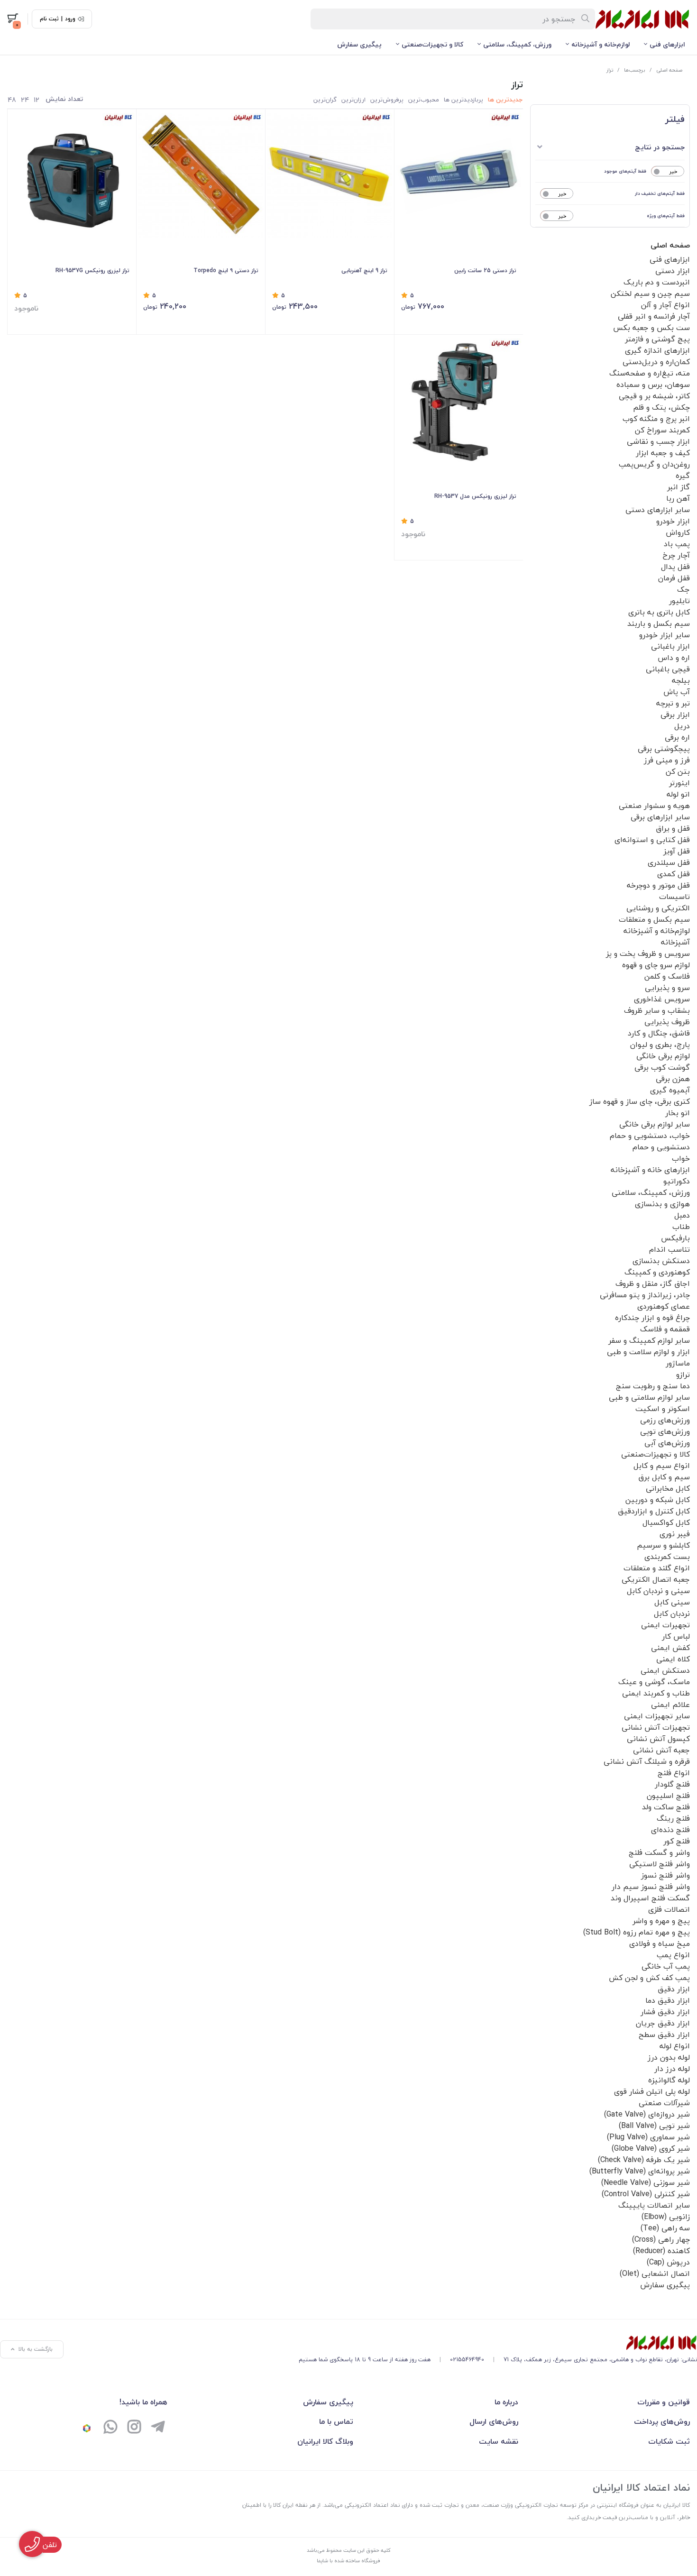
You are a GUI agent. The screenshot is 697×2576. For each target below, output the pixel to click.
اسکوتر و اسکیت (663, 1409)
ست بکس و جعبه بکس (651, 328)
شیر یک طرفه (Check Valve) (644, 2160)
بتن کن (678, 771)
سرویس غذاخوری (662, 999)
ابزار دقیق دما (668, 2000)
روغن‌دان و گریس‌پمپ (654, 464)
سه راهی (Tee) (665, 2228)
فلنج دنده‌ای (670, 1830)
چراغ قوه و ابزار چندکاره (652, 1318)
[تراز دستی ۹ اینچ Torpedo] (201, 175)
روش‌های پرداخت (662, 2421)
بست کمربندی (667, 1557)
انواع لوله (675, 2046)
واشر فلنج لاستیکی (660, 1864)
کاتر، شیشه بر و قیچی (654, 396)
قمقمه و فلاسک (665, 1329)
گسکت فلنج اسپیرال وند (650, 1898)
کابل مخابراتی (668, 1488)
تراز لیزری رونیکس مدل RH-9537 (475, 496)
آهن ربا (678, 498)
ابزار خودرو (673, 521)
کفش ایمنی (670, 1648)
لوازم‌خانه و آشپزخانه (601, 44)
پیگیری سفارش (359, 44)
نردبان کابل (672, 1613)
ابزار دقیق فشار (665, 2012)
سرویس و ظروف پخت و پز (648, 953)
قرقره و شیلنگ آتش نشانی (647, 1761)
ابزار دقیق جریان (663, 2023)
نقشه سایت (499, 2441)
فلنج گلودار (672, 1784)
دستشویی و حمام (661, 1147)
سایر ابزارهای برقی (660, 817)
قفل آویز (677, 851)
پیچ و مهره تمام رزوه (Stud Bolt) (637, 1932)
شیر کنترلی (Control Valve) (646, 2194)
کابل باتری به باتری (659, 612)
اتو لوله (678, 794)
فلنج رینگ (673, 1818)
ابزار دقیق (674, 1989)
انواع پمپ (673, 1955)
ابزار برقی (675, 715)
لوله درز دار (672, 2069)
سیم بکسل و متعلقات (654, 919)
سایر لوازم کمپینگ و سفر (649, 1340)
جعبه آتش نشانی (661, 1750)
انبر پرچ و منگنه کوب (656, 419)
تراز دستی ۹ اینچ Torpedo (226, 270)
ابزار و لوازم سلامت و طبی (648, 1352)
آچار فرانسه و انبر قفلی (654, 316)
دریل (682, 726)
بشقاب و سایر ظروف (657, 1010)
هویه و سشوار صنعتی (654, 806)
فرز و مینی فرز (667, 760)
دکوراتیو (677, 1181)
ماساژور (678, 1363)
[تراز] (498, 2343)
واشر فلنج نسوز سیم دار (651, 1887)
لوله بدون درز (669, 2057)
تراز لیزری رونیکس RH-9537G (92, 270)
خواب (681, 1158)
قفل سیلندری (669, 862)
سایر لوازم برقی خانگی (655, 1124)
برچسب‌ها (635, 70)
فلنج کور (677, 1841)
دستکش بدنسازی (661, 1261)
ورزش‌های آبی (667, 1443)
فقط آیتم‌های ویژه (666, 215)
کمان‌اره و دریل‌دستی (656, 362)
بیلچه (681, 680)
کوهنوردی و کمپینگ (657, 1272)
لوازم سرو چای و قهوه (656, 965)
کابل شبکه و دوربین (658, 1500)
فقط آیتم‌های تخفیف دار (660, 193)
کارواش (678, 532)
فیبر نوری (675, 1534)
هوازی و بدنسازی (662, 1204)
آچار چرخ (676, 555)
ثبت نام (49, 19)
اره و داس (674, 658)
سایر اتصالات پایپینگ (654, 2205)
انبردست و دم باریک (657, 282)
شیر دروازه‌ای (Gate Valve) (647, 2114)
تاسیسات (674, 897)
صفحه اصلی (669, 70)
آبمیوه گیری (670, 1090)
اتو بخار (678, 1113)
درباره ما (506, 2402)
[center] (586, 19)
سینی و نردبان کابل (658, 1591)
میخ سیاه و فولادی (660, 1943)
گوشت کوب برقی (662, 1067)
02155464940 (467, 2360)
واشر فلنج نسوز (665, 1875)
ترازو (683, 1375)
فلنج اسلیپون (668, 1796)
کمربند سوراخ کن (662, 430)
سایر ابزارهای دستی (658, 510)
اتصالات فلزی (669, 1909)
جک (683, 589)
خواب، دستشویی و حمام (650, 1136)
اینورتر (679, 783)
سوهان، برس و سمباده (653, 385)
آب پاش (677, 692)
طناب (681, 1227)
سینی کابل (672, 1602)
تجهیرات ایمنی (665, 1625)
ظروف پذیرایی (667, 1022)
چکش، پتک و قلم (661, 407)
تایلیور (679, 601)
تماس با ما (336, 2421)
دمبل (682, 1215)
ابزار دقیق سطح (664, 2035)
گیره (683, 476)
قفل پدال (675, 567)
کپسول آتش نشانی (658, 1739)
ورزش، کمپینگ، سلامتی (517, 44)
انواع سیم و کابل (662, 1466)
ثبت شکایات (669, 2441)
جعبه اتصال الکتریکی (656, 1579)
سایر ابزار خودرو (665, 635)
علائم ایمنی (670, 1705)
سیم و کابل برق (664, 1477)
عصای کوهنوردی (664, 1306)
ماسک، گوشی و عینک (654, 1682)
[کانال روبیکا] (87, 2428)
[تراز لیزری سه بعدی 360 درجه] (459, 401)
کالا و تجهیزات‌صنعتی (432, 44)
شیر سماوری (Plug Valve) (648, 2137)
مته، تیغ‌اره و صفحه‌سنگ (650, 373)
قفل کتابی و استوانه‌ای (652, 840)
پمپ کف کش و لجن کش (649, 1978)
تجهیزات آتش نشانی (656, 1727)
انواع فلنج (674, 1773)
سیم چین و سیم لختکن (650, 293)
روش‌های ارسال (494, 2421)
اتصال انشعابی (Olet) (655, 2273)
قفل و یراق (673, 828)
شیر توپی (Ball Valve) (654, 2126)
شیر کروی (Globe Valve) (651, 2148)
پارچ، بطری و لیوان (660, 1045)
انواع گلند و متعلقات (657, 1568)
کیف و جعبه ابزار (663, 453)
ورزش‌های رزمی (665, 1420)
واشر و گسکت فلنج (659, 1852)
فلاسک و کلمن (667, 976)
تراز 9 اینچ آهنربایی (364, 270)
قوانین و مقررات (664, 2402)
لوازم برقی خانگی (663, 1056)
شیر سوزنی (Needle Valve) (646, 2182)
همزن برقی (673, 1079)
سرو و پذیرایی (667, 988)
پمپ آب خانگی (666, 1966)
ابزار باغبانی (670, 646)
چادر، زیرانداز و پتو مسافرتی (645, 1295)
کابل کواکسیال (666, 1522)
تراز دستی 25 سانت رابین (485, 270)
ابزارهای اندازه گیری (657, 350)
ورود (70, 19)
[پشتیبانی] (110, 2428)
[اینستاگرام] (134, 2428)
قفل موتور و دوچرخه (658, 885)
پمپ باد (677, 544)
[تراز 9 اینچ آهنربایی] (330, 175)
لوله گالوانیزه (669, 2080)
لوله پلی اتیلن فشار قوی (652, 2091)
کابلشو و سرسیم (663, 1545)
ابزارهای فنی (667, 44)
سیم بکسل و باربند (659, 623)
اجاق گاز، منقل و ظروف (653, 1283)
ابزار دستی (673, 271)
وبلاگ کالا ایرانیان (325, 2441)
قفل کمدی (674, 874)
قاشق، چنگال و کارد (659, 1033)
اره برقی (677, 737)
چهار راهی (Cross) (661, 2239)
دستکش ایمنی (665, 1670)
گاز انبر (679, 487)
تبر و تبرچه (673, 703)
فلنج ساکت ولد (666, 1807)
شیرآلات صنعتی (664, 2103)
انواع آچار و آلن (665, 305)
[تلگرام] (158, 2428)
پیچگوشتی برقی (664, 749)
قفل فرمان (674, 578)
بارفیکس (675, 1238)
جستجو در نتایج (660, 147)
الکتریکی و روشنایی (658, 908)
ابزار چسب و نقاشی (658, 441)
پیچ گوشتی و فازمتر (657, 339)
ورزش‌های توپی (665, 1431)
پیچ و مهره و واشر (661, 1921)
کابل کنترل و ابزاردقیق (654, 1511)
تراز (610, 70)
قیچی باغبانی (668, 669)
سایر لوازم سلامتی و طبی (649, 1397)
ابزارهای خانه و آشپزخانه (650, 1170)
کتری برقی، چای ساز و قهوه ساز (640, 1101)
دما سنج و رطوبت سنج (653, 1386)
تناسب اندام (669, 1249)
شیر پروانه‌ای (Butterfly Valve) (640, 2171)
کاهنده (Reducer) (661, 2251)
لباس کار (676, 1636)
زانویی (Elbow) (666, 2217)
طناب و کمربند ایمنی (656, 1693)
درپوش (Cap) (668, 2262)
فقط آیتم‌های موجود (625, 171)
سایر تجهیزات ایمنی (657, 1716)
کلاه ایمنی (673, 1659)
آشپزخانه (675, 942)
